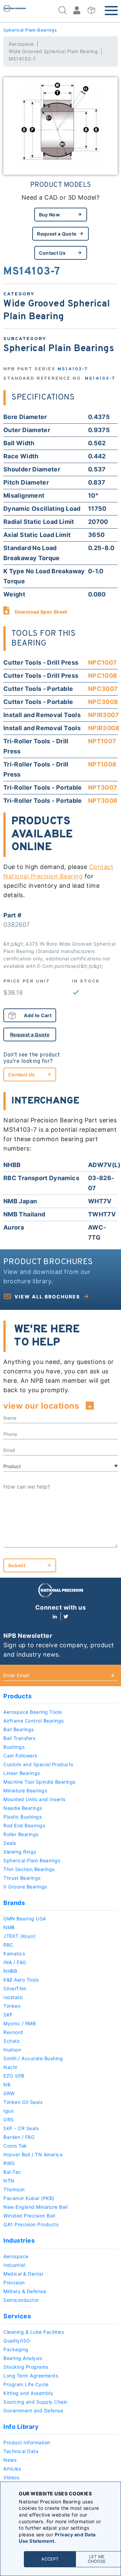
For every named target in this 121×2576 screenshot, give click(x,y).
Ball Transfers (19, 1738)
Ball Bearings (19, 1729)
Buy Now (49, 215)
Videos (11, 2477)
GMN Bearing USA (25, 1919)
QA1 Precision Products (31, 2224)
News (10, 2460)
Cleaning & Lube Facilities (34, 2332)
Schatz (12, 2041)
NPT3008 (103, 801)
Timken (12, 2006)
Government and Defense (33, 2411)
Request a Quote (57, 234)
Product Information (27, 2442)
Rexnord (13, 2032)
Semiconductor (21, 2300)
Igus (8, 2111)
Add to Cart (38, 1015)
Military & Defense (25, 2291)
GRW (9, 2093)
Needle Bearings (23, 1808)
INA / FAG (15, 1962)
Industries (19, 2240)
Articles (12, 2469)
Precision (14, 2282)
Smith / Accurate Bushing (33, 2058)
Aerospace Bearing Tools (33, 1712)
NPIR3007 (104, 715)
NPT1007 (102, 741)
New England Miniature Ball (35, 2207)
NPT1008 (102, 764)
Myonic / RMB (19, 2023)
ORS (9, 2120)
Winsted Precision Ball (29, 2216)
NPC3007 (103, 689)
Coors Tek (15, 2146)
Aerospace (21, 44)
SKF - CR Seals (21, 2128)
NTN (9, 2181)
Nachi (10, 2067)
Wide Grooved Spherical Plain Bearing (53, 51)
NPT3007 (103, 787)
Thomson (14, 2189)
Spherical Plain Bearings (30, 30)
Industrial (14, 2265)
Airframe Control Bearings (34, 1721)
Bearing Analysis (23, 2358)
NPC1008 (103, 676)
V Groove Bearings (25, 1887)
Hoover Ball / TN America (33, 2154)
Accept (50, 2559)
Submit (17, 1565)
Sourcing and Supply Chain (35, 2402)
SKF (8, 2015)
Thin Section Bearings (29, 1869)
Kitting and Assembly (28, 2393)
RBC (8, 1945)
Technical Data (21, 2451)
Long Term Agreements (31, 2376)
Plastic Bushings (23, 1817)
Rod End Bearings (24, 1825)
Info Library (21, 2427)
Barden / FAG (19, 2137)
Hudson (12, 2050)
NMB (9, 1927)
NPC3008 (103, 702)
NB (7, 2085)
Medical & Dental (23, 2274)
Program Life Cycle (26, 2384)
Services (17, 2316)
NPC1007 (103, 662)
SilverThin (15, 1988)
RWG (9, 2163)
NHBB (10, 1971)
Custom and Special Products (38, 1764)
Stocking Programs (26, 2367)
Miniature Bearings (25, 1791)
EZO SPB (14, 2076)
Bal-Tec (12, 2172)
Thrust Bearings (22, 1878)
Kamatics (14, 1954)
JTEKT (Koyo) (19, 1936)
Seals (10, 1843)
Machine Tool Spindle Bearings (39, 1782)
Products (17, 1696)
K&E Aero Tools (21, 1980)
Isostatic (13, 1997)
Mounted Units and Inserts (34, 1799)
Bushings (14, 1747)
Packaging (16, 2349)
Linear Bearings (22, 1773)
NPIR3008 (104, 728)
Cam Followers (20, 1756)
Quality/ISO (17, 2341)
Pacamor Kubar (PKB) (29, 2198)
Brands (14, 1903)
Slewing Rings (20, 1852)
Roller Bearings (21, 1834)
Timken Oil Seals (23, 2102)
